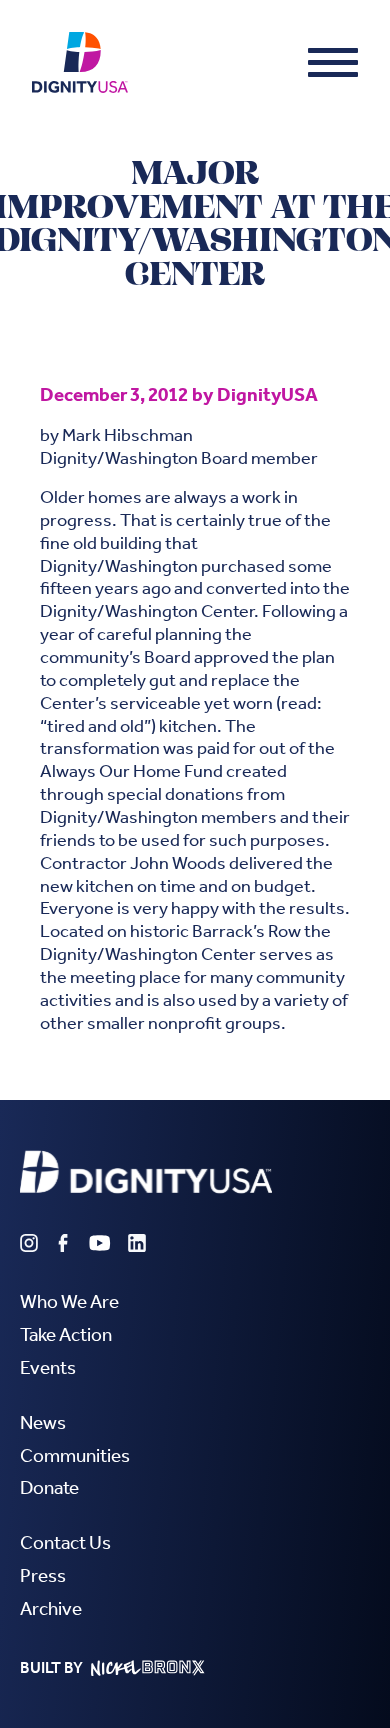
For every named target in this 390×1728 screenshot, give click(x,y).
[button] (333, 62)
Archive (51, 1608)
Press (43, 1575)
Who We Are (69, 1301)
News (43, 1422)
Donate (49, 1487)
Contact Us (65, 1542)
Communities (75, 1455)
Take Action (66, 1334)
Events (48, 1367)
